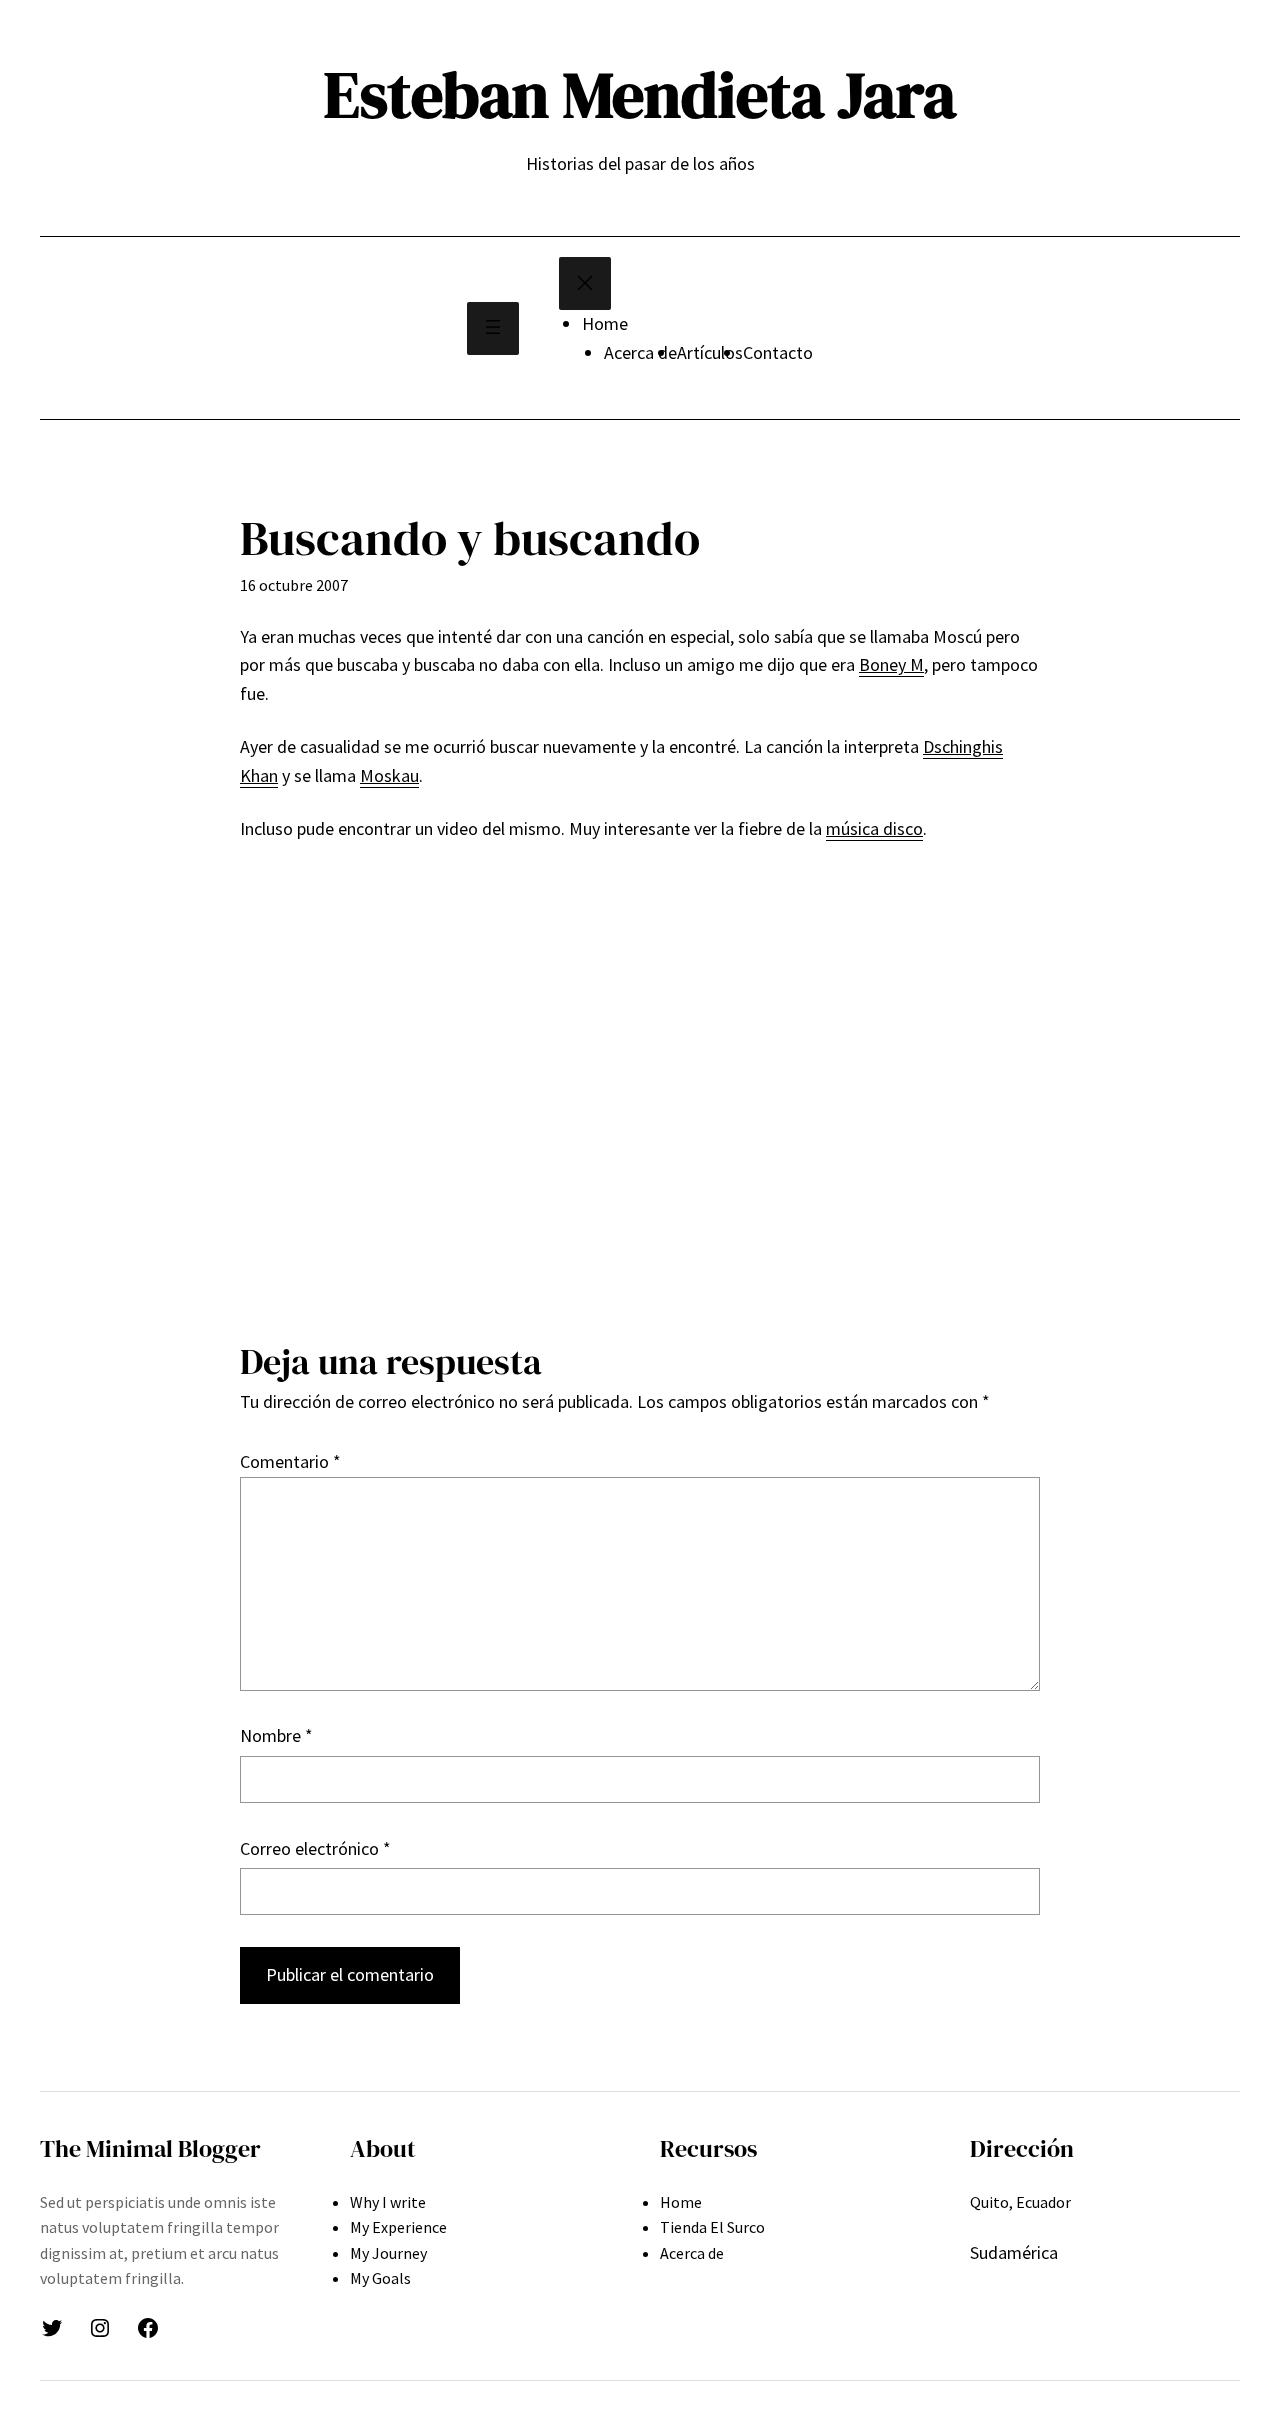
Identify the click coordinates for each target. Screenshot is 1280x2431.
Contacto (778, 352)
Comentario (290, 1461)
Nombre (276, 1735)
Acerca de (640, 352)
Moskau (389, 775)
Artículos (710, 352)
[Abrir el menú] (493, 328)
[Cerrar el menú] (585, 283)
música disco (874, 828)
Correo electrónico (315, 1848)
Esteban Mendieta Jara (640, 94)
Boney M (891, 664)
